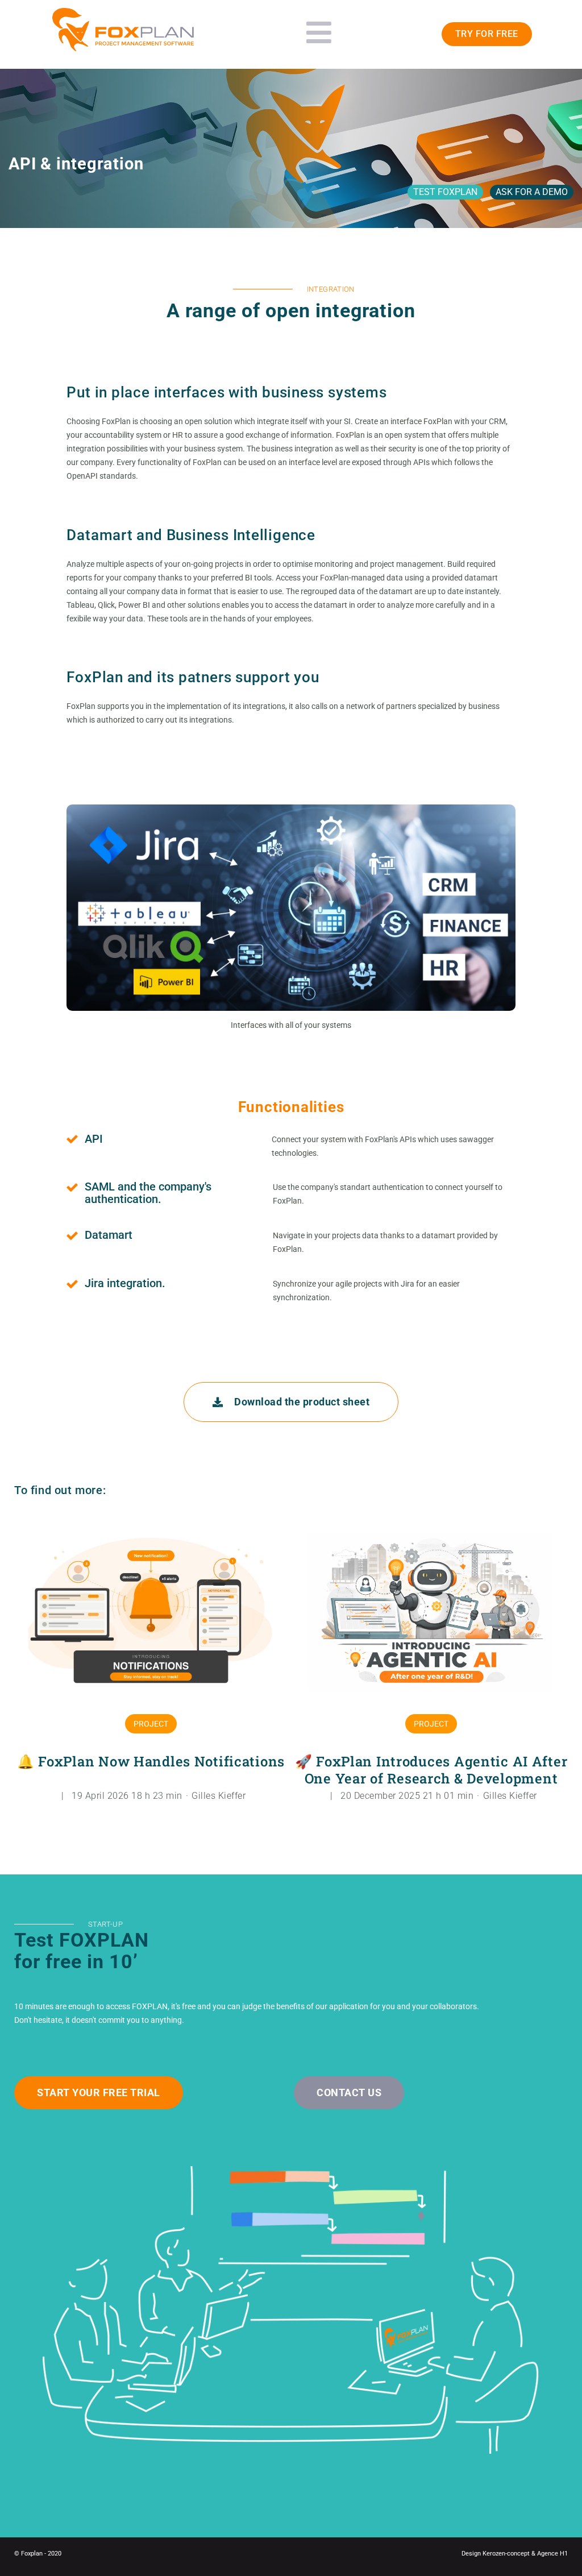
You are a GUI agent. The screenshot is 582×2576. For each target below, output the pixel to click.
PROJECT (151, 1724)
